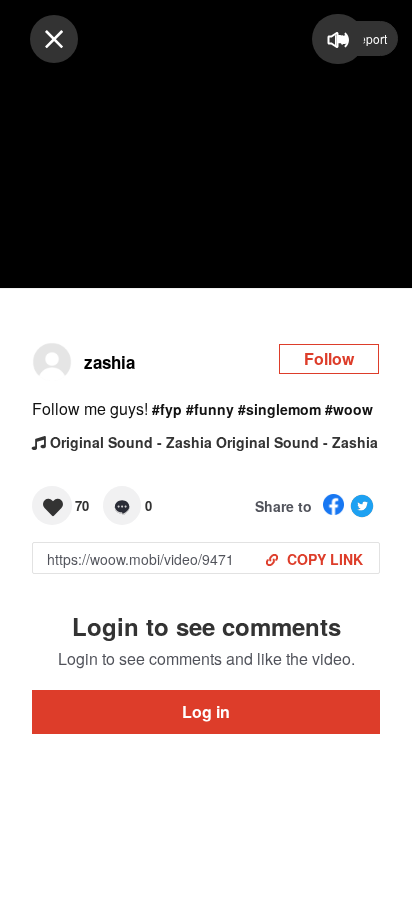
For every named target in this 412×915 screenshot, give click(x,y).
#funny (210, 409)
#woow (349, 409)
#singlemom (279, 409)
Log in (206, 711)
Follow (329, 358)
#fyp (167, 409)
